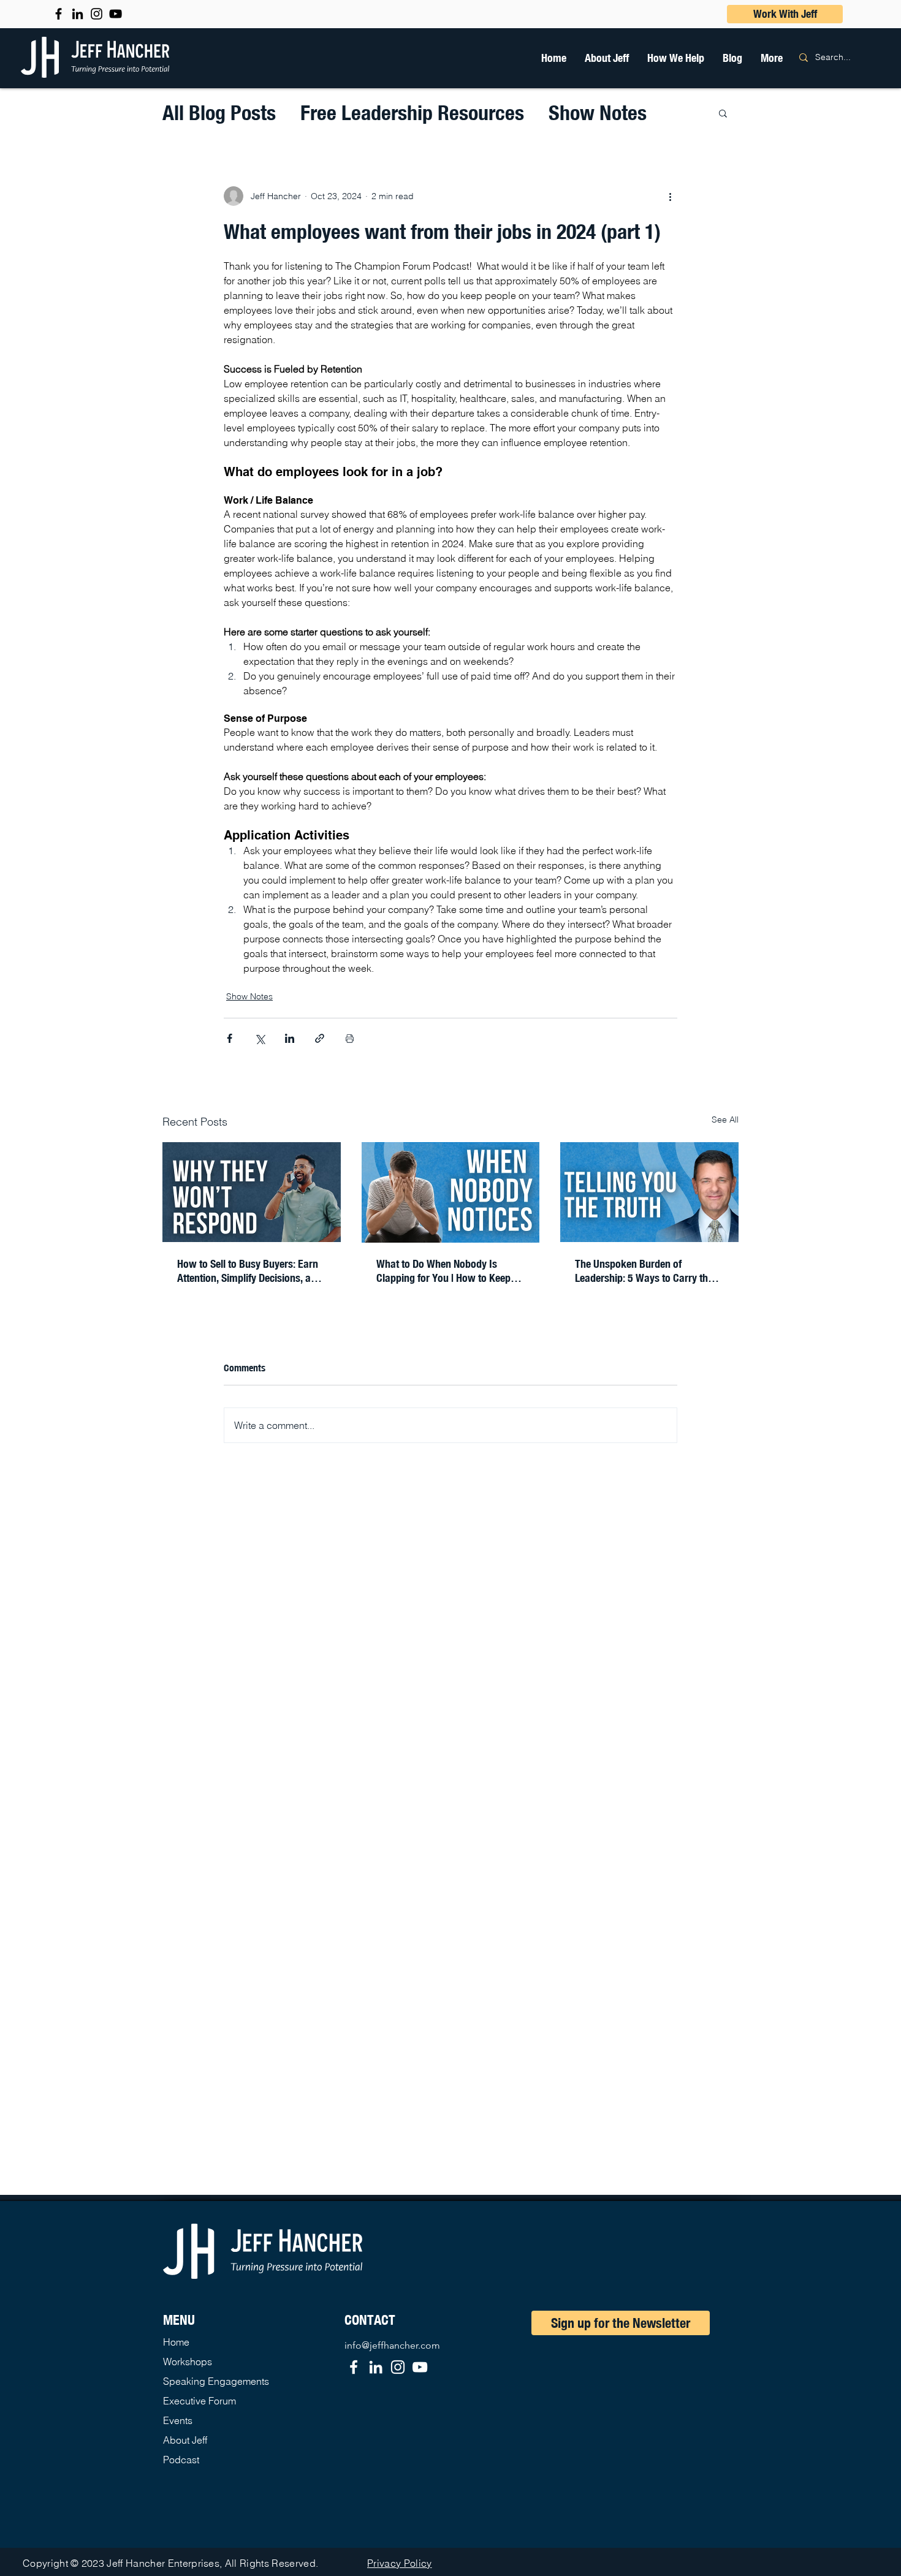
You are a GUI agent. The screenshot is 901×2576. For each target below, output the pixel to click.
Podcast (181, 2460)
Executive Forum (200, 2401)
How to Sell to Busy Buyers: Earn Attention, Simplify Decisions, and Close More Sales (249, 1271)
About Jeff (185, 2440)
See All (725, 1119)
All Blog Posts (219, 112)
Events (178, 2420)
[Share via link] (320, 1038)
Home (176, 2342)
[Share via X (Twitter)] (260, 1038)
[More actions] (670, 196)
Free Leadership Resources (412, 112)
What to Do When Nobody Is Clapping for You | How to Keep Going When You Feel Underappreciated (443, 1271)
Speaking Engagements (216, 2381)
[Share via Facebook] (230, 1038)
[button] (676, 58)
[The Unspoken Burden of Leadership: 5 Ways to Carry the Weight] (649, 1192)
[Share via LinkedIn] (290, 1038)
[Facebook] (354, 2367)
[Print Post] (350, 1038)
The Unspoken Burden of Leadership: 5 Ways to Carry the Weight (644, 1271)
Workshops (188, 2362)
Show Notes (598, 112)
